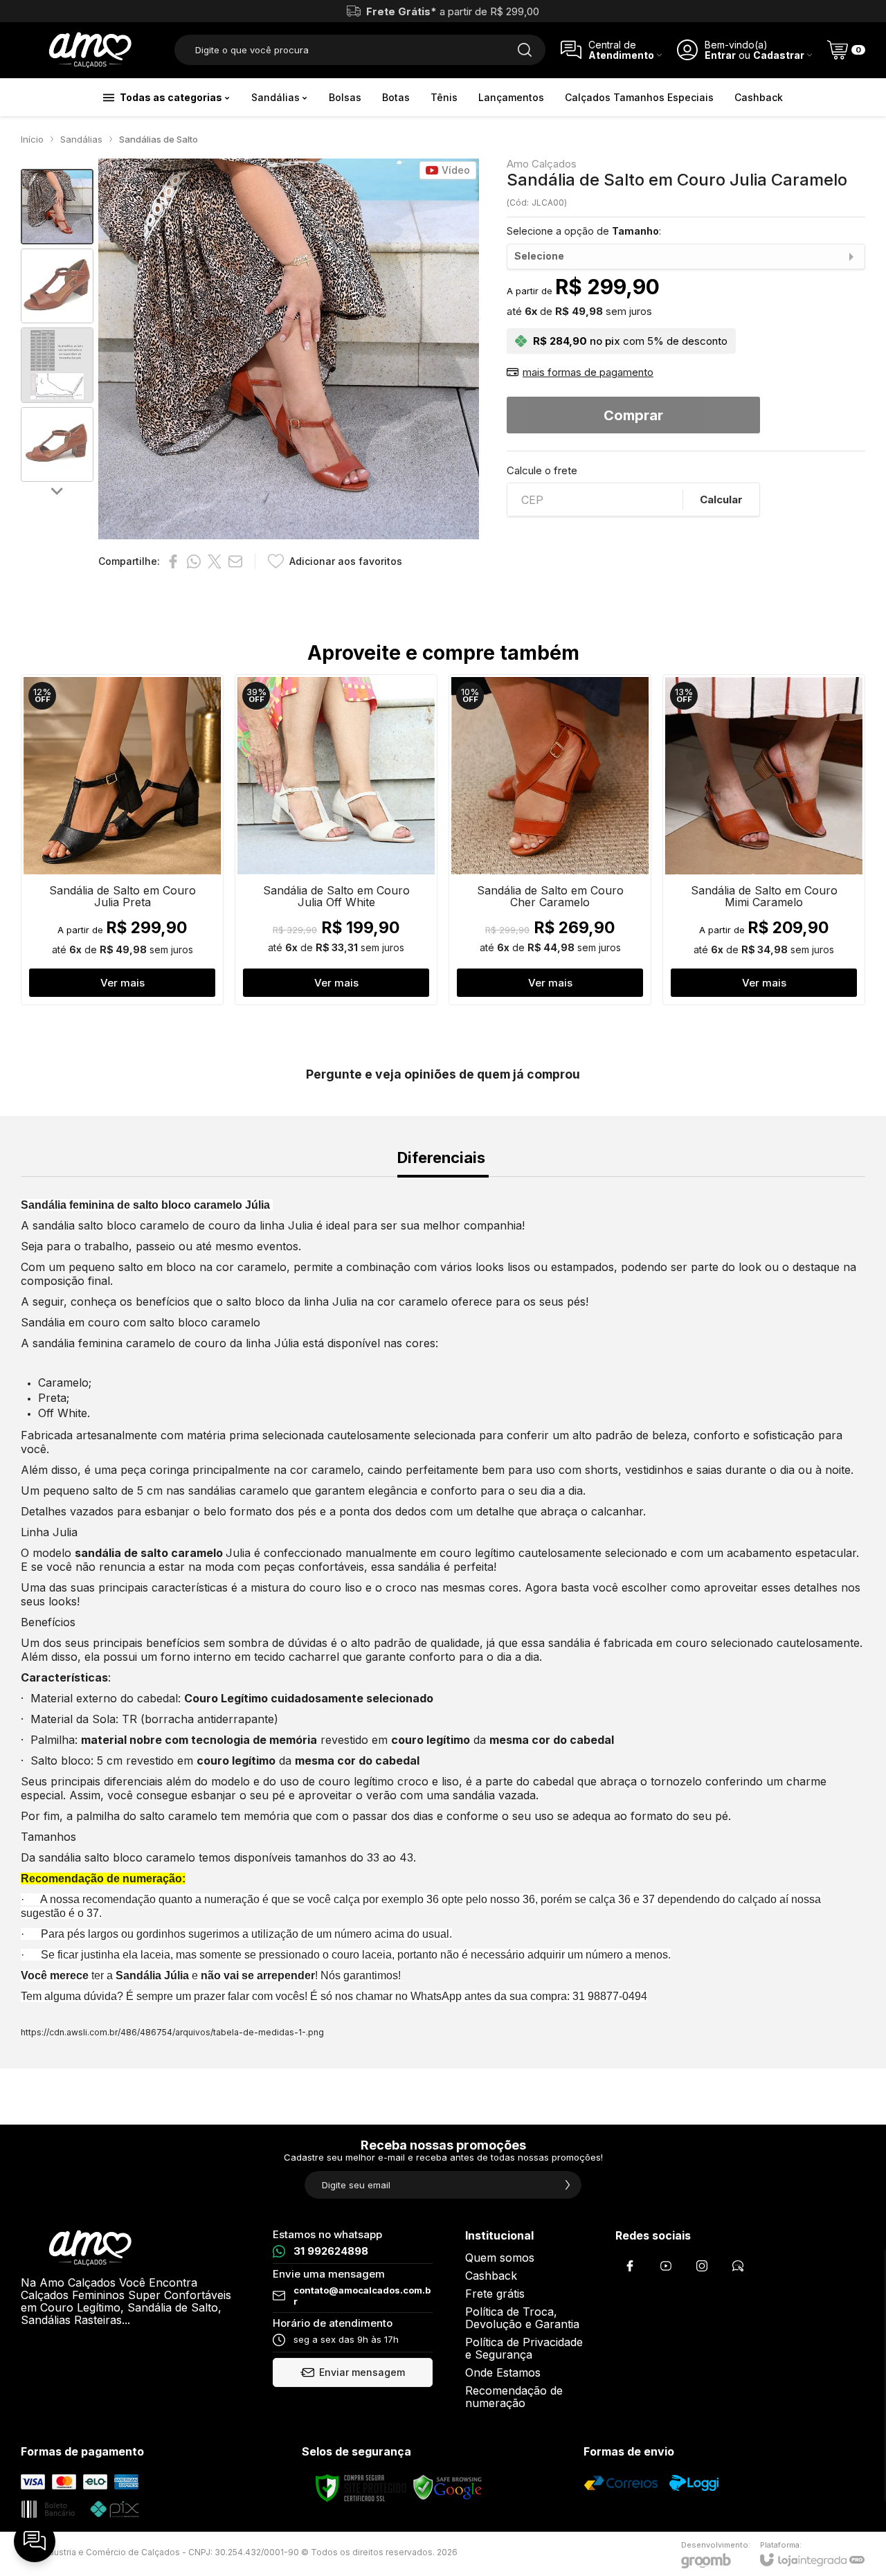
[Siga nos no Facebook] (630, 2266)
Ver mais (123, 983)
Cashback (491, 2276)
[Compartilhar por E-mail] (235, 561)
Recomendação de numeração (514, 2397)
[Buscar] (525, 50)
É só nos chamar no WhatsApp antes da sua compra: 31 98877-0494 (479, 1996)
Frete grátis (495, 2294)
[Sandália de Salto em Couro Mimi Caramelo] (764, 840)
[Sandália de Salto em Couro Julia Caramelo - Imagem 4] (57, 445)
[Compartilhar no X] (215, 561)
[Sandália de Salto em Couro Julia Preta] (122, 840)
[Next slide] (57, 490)
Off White (63, 1413)
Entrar (720, 55)
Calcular (721, 499)
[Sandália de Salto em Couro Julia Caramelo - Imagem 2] (57, 286)
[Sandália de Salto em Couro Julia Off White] (336, 840)
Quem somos (500, 2258)
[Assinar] (568, 2185)
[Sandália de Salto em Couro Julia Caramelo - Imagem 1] (57, 207)
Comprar (633, 415)
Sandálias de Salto (159, 139)
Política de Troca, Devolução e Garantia (522, 2318)
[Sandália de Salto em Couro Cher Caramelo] (550, 840)
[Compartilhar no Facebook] (173, 561)
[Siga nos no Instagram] (702, 2266)
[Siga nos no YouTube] (666, 2266)
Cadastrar (779, 55)
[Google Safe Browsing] (448, 2487)
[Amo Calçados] (90, 50)
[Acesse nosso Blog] (738, 2266)
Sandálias (81, 139)
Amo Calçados (542, 164)
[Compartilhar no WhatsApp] (194, 561)
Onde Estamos (503, 2372)
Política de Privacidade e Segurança (524, 2348)
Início (32, 139)
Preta (52, 1398)
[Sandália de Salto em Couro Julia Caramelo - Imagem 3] (57, 365)
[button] (57, 207)
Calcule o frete (542, 470)
